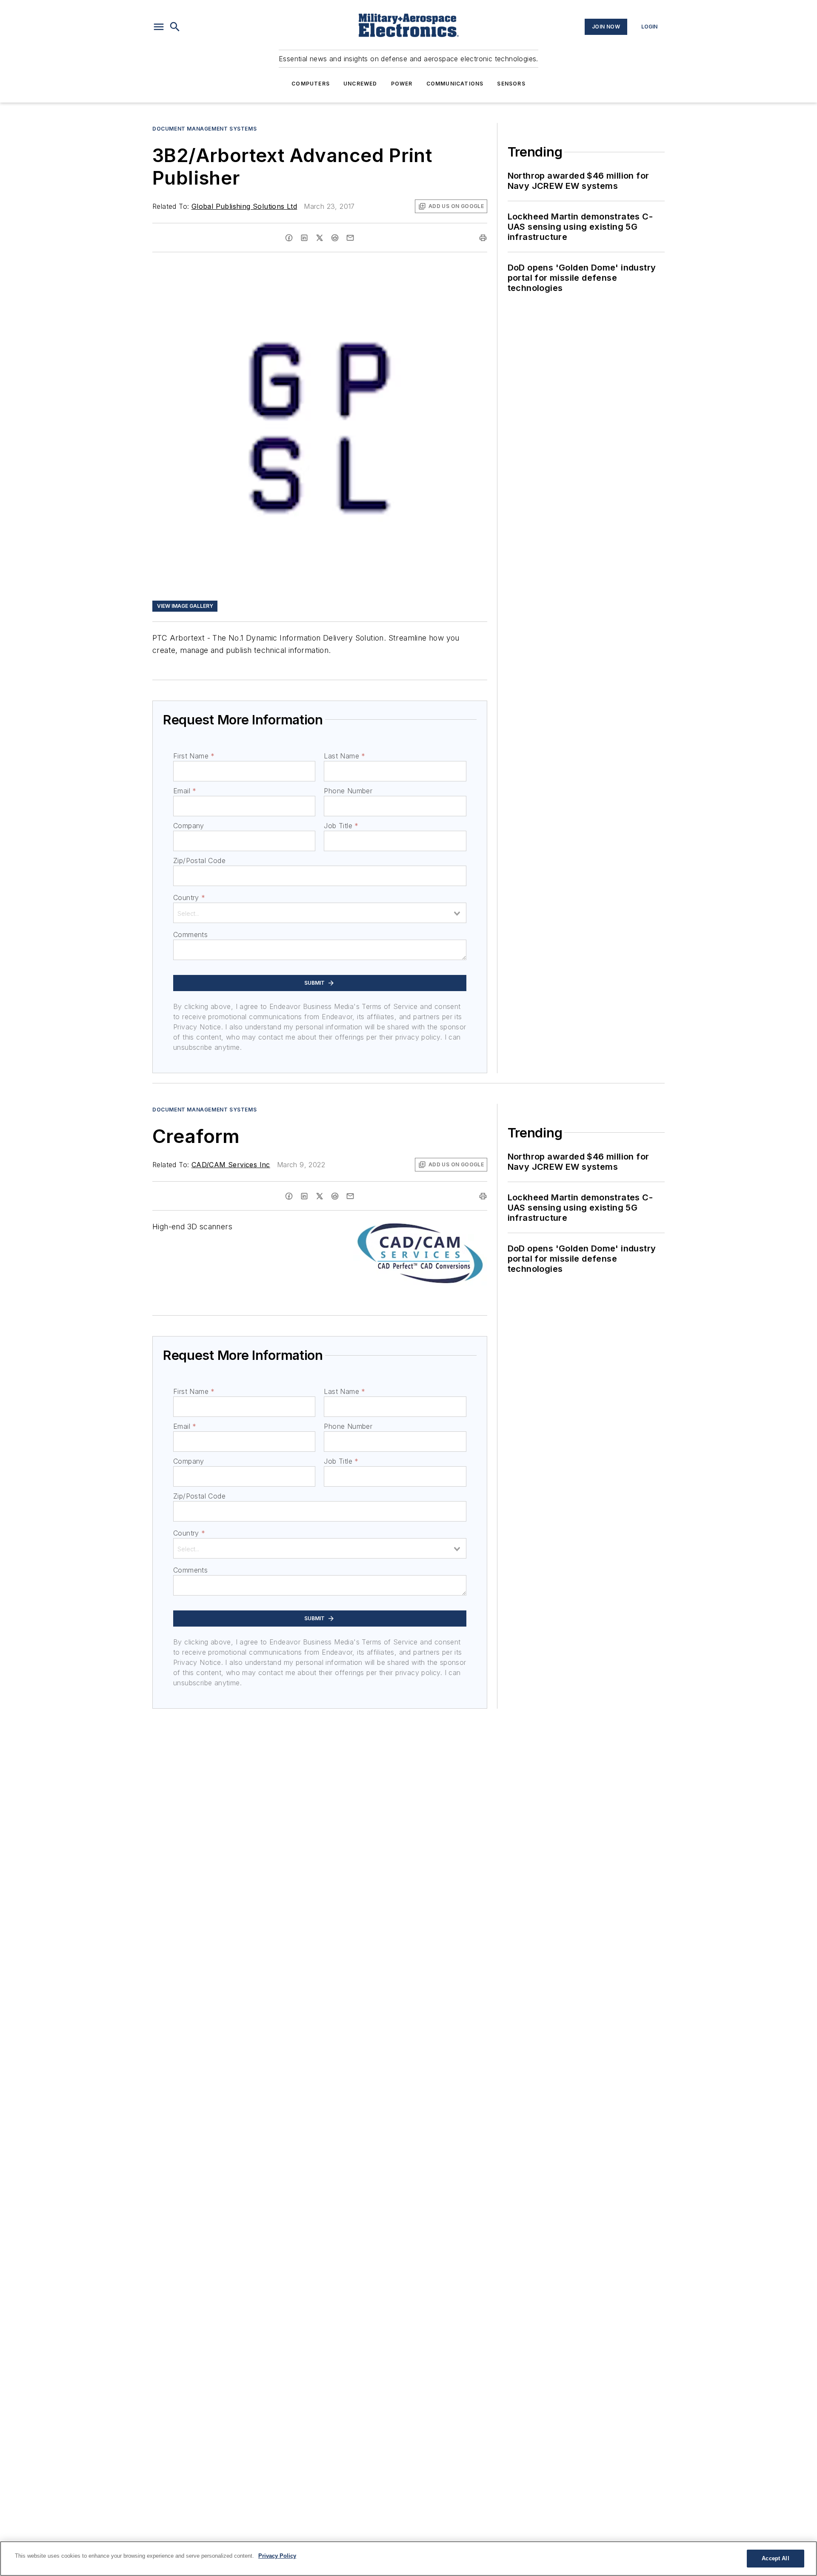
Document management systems (204, 129)
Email (185, 791)
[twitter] (320, 238)
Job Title (341, 826)
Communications (455, 84)
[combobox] (320, 913)
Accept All (775, 2558)
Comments (190, 935)
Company (189, 826)
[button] (159, 27)
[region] (408, 2559)
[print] (483, 238)
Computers (311, 84)
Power (402, 84)
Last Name (344, 756)
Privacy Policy (277, 2556)
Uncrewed (360, 84)
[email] (350, 238)
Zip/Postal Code (199, 861)
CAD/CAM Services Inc (231, 1165)
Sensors (511, 84)
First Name (194, 756)
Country (189, 898)
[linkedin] (304, 238)
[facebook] (289, 238)
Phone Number (348, 791)
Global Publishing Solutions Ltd (244, 206)
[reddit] (335, 238)
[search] (175, 27)
